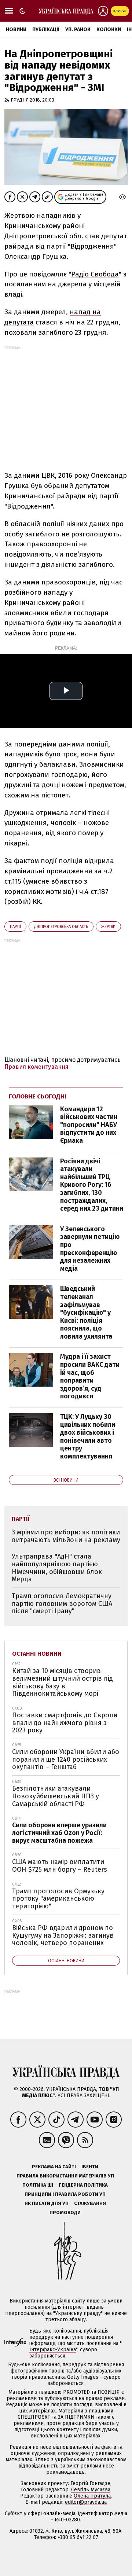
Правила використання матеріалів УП (65, 2176)
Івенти (90, 2167)
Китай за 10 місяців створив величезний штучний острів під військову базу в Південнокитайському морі (63, 1682)
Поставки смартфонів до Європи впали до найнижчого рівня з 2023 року (65, 1723)
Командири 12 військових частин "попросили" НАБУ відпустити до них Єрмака (89, 1125)
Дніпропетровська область (61, 927)
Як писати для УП (47, 2203)
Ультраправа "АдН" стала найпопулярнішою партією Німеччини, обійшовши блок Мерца (57, 1568)
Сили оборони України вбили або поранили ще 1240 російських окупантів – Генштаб (66, 1759)
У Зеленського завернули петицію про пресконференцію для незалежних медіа (90, 1249)
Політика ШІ (38, 2185)
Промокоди (65, 2212)
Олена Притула (92, 2496)
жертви (108, 927)
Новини (16, 30)
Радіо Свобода (95, 274)
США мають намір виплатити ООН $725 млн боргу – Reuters (60, 1866)
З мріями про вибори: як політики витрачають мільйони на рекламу (66, 1536)
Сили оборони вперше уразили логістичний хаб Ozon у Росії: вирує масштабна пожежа (59, 1833)
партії (15, 927)
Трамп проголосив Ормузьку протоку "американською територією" (58, 1899)
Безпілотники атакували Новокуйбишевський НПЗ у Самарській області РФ (56, 1796)
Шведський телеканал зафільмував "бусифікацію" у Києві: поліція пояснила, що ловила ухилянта (86, 1313)
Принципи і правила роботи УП (65, 2194)
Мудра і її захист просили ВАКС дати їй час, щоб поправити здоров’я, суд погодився (90, 1376)
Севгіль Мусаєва (91, 2490)
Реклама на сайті (54, 2167)
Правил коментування (36, 1067)
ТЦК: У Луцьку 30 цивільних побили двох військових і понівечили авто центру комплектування (88, 1436)
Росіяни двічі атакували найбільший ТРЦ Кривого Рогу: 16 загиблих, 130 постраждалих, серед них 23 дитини (92, 1185)
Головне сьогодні (38, 1096)
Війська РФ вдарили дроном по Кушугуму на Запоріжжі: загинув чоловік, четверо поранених (63, 1935)
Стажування (90, 2203)
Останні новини (37, 1654)
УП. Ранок (78, 30)
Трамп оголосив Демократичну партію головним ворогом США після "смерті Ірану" (62, 1603)
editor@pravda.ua (86, 2502)
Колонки (109, 30)
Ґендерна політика (83, 2185)
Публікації (46, 30)
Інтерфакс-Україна (53, 2350)
